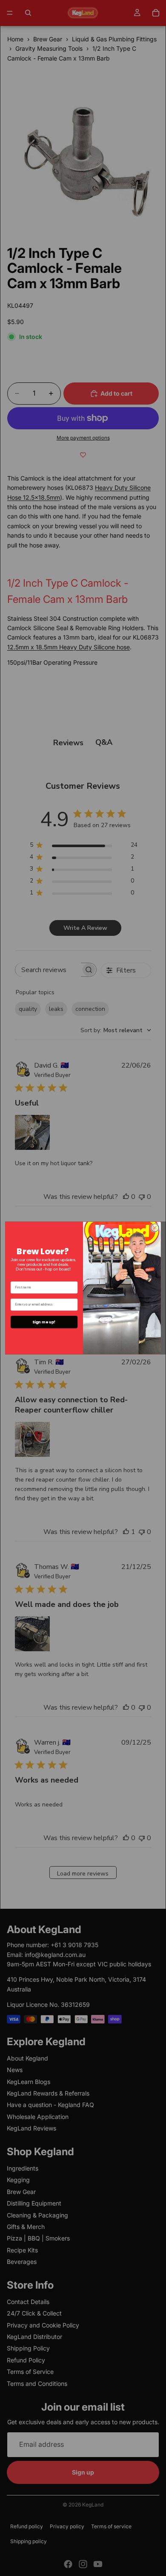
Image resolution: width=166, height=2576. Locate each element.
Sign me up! (44, 1322)
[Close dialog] (155, 1227)
